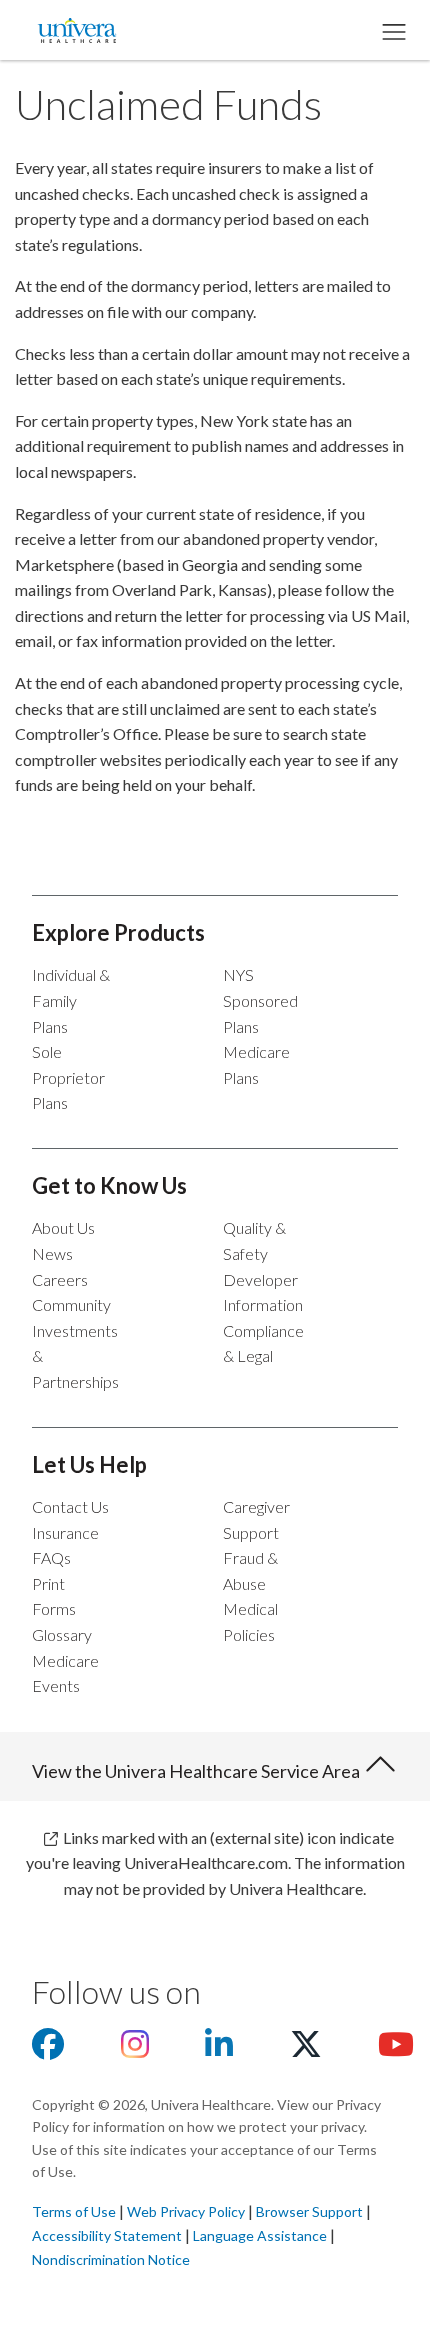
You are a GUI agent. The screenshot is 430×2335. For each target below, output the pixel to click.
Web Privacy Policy (186, 2211)
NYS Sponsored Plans (260, 1000)
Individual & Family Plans (71, 1000)
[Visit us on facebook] (48, 2049)
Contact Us (70, 1506)
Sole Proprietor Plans (68, 1077)
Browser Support (309, 2211)
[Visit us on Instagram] (135, 2049)
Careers (60, 1279)
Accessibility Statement (107, 2235)
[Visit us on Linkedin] (219, 2049)
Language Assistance (261, 2235)
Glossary (62, 1634)
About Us (63, 1227)
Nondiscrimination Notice (111, 2259)
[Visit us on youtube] (396, 2049)
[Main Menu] (393, 30)
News (52, 1253)
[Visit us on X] (306, 2049)
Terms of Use (74, 2211)
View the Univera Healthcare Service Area (197, 1771)
